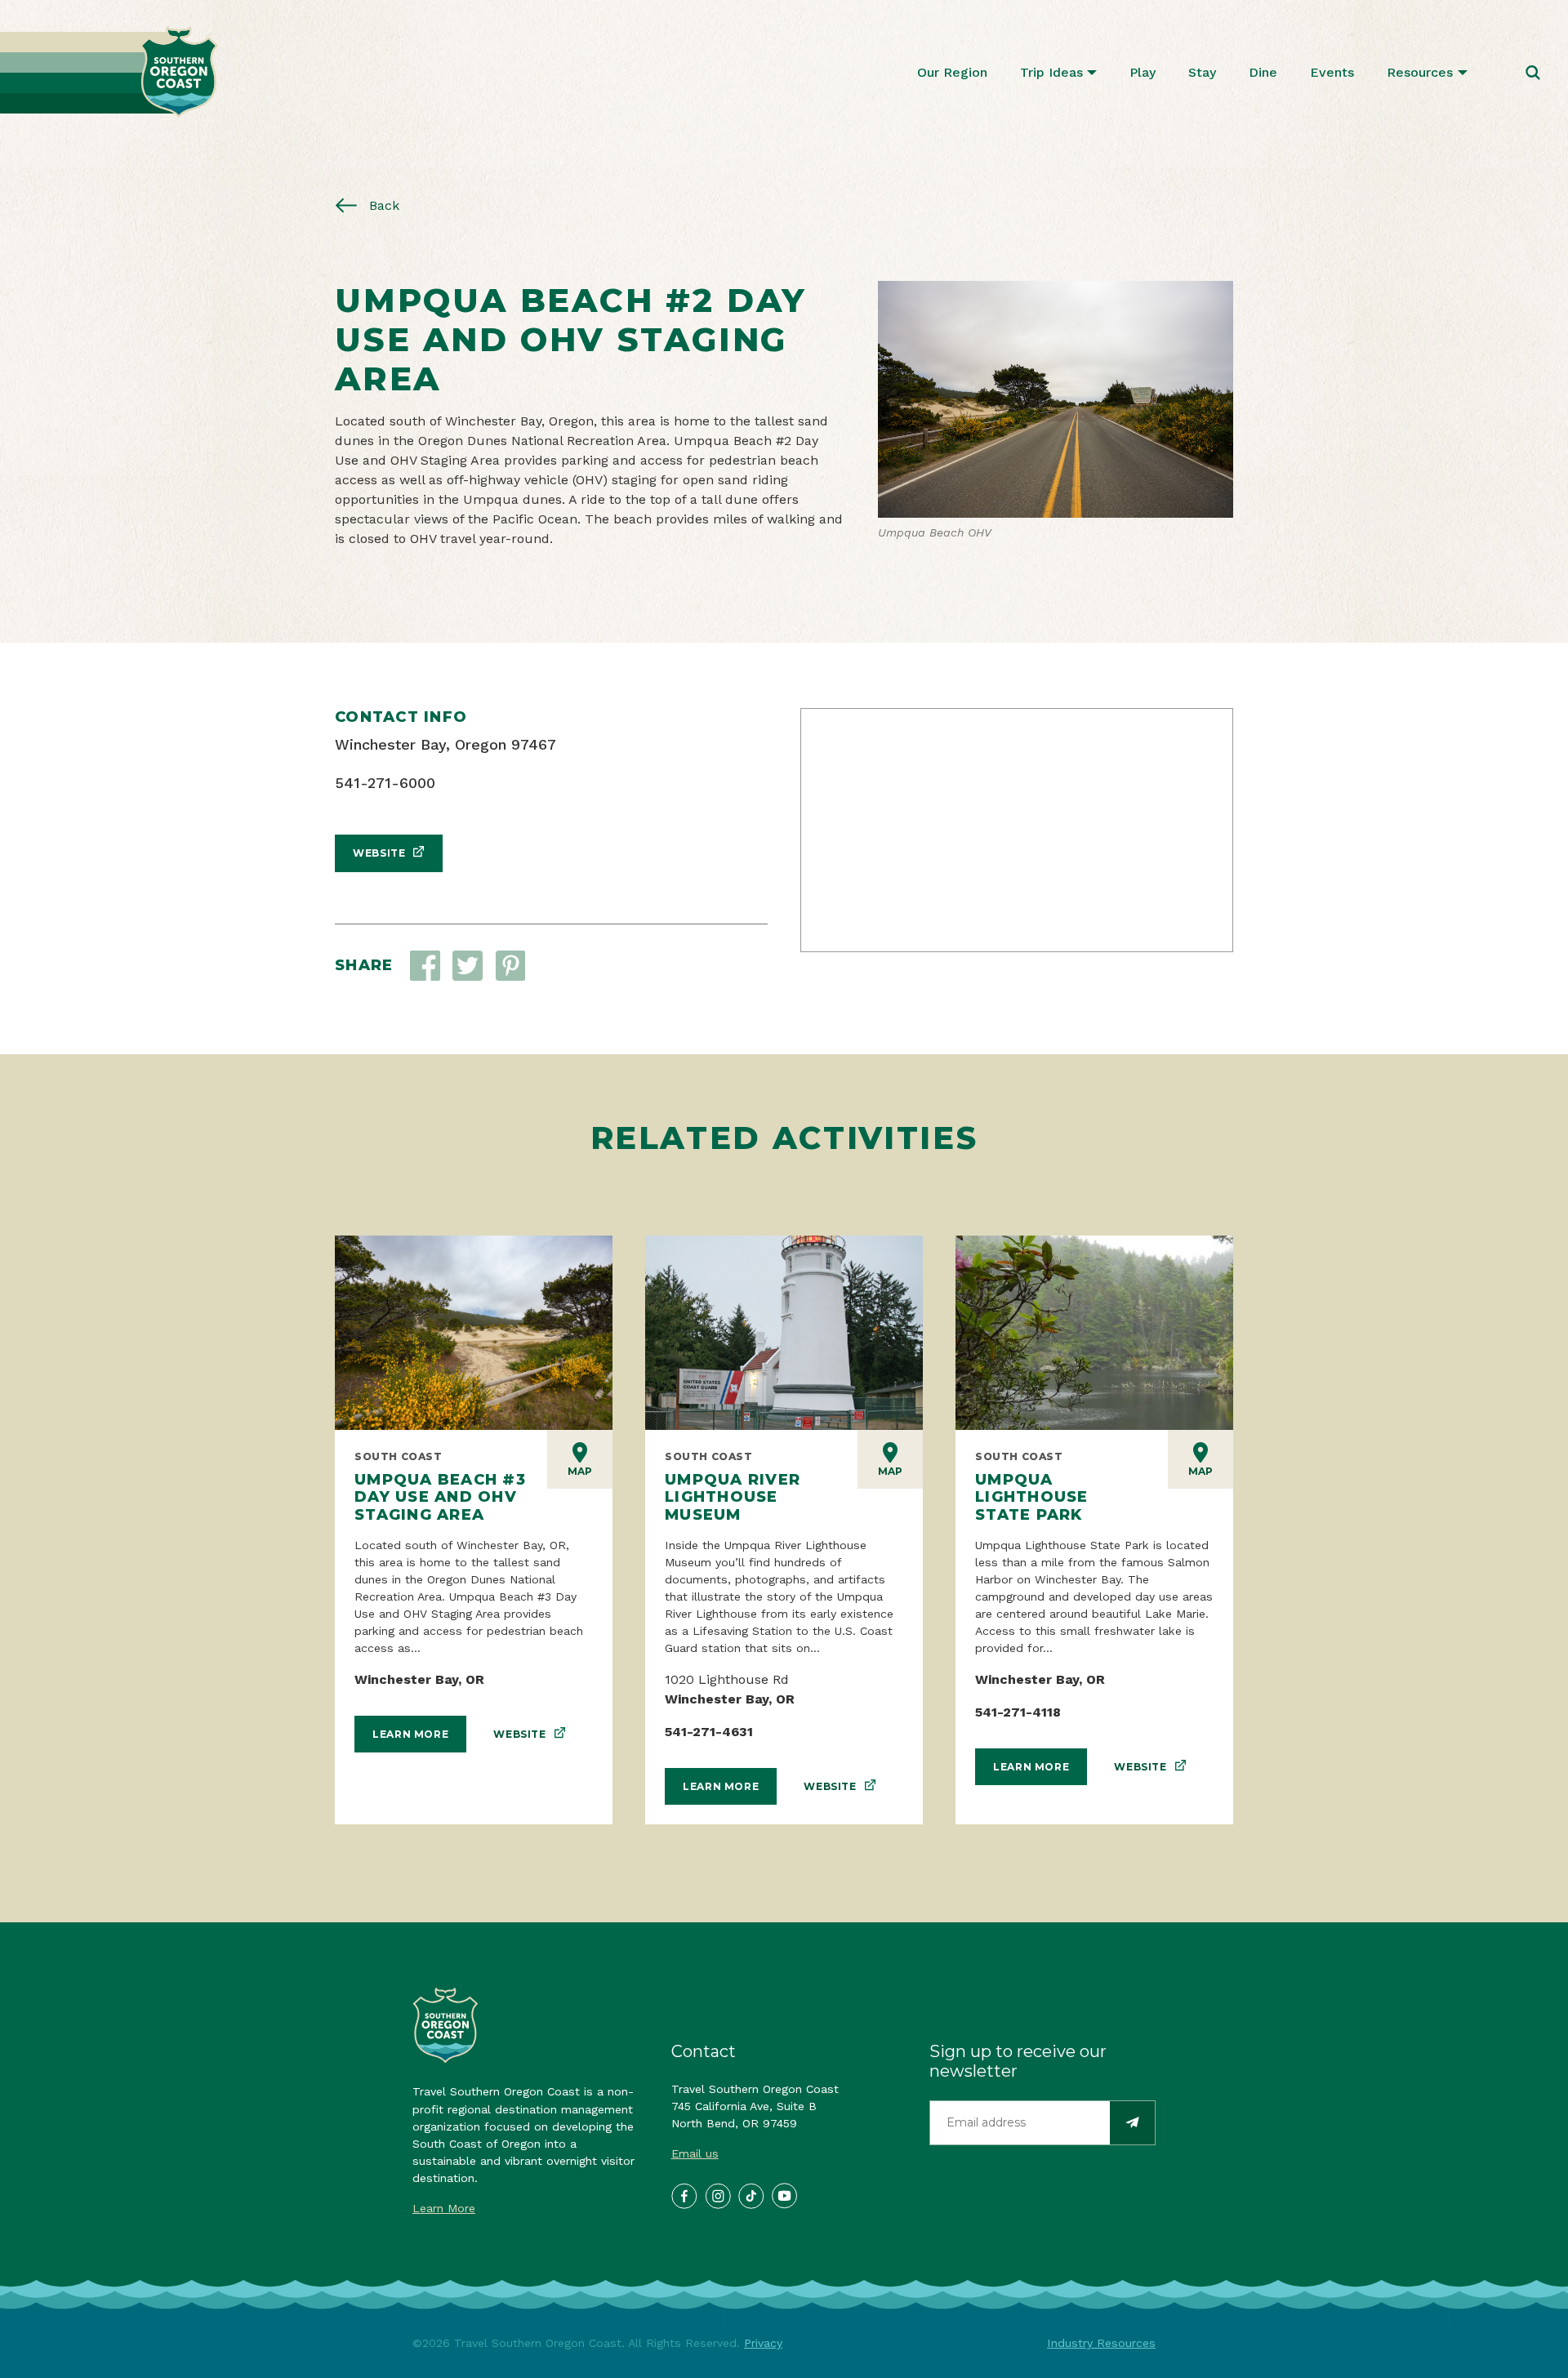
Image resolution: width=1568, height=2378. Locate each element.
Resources (1420, 72)
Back (382, 205)
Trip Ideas (1051, 72)
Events (1332, 72)
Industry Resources (1101, 2343)
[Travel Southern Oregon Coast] (109, 72)
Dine (1263, 72)
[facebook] (684, 2195)
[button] (468, 966)
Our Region (952, 72)
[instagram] (717, 2195)
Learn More (410, 1734)
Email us (695, 2153)
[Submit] (1132, 2123)
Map (580, 1471)
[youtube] (784, 2195)
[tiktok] (751, 2195)
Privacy (763, 2343)
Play (1143, 72)
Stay (1202, 72)
